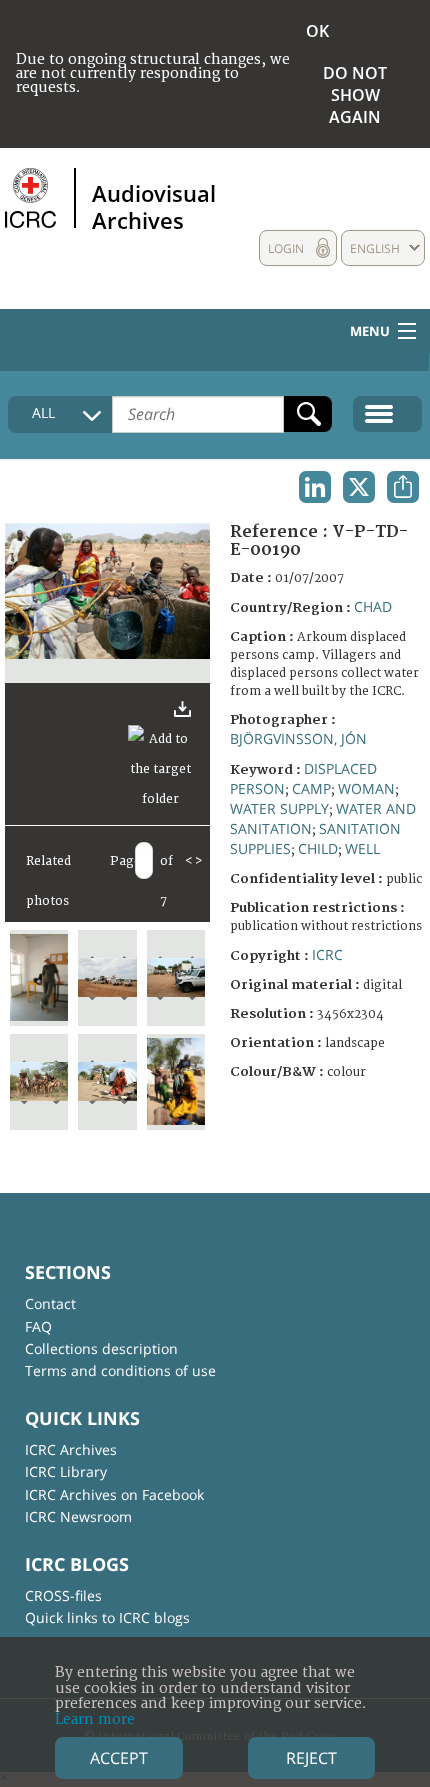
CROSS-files (63, 1595)
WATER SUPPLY (279, 808)
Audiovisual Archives (154, 206)
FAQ (38, 1326)
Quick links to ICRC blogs (107, 1617)
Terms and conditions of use (120, 1370)
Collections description (101, 1348)
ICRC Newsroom (78, 1516)
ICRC (327, 954)
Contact (50, 1303)
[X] (359, 487)
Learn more (95, 1719)
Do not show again (355, 95)
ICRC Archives (71, 1449)
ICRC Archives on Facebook (114, 1494)
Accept (119, 1758)
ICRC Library (66, 1471)
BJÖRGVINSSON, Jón (298, 738)
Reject (311, 1758)
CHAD (373, 606)
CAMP (311, 788)
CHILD (318, 848)
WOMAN (366, 788)
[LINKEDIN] (315, 487)
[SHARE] (403, 487)
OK (317, 31)
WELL (362, 848)
